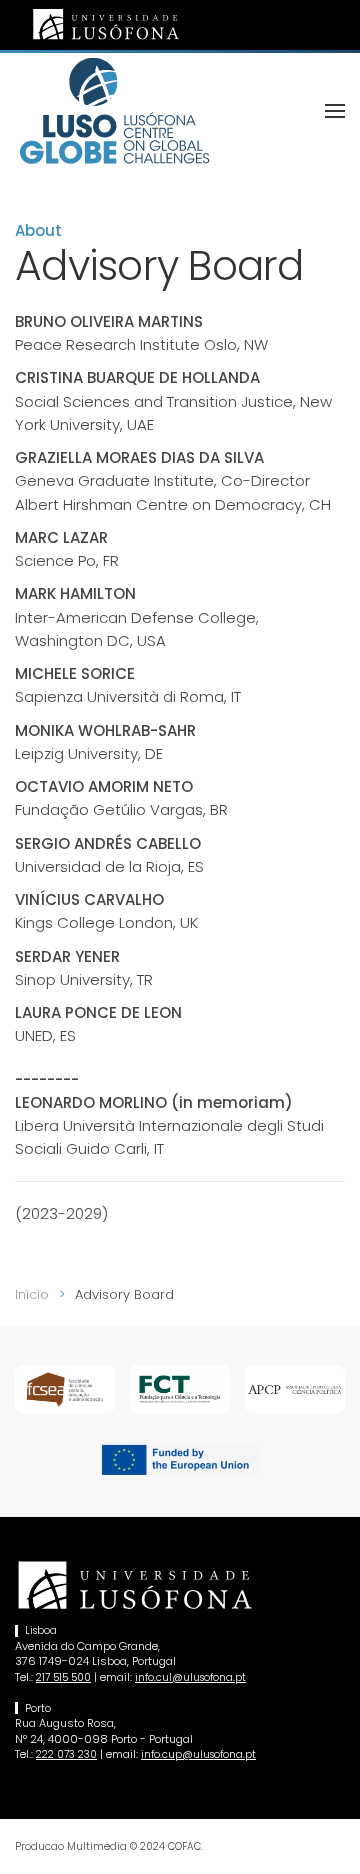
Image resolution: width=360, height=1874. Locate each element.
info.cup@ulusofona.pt (198, 1754)
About (38, 230)
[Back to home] (115, 111)
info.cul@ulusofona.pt (190, 1677)
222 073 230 (66, 1754)
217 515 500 (63, 1677)
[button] (335, 111)
